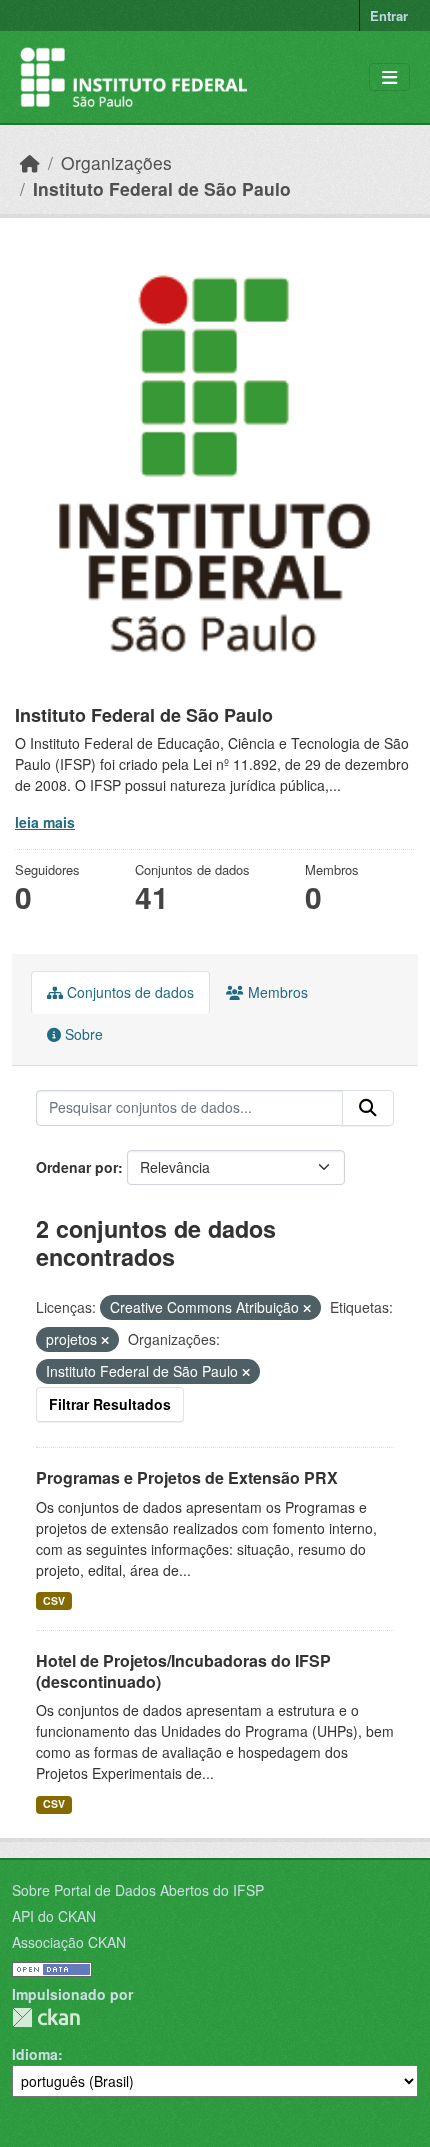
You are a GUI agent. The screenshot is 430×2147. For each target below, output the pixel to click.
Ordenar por (77, 1167)
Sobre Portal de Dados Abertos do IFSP (138, 1890)
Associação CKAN (69, 1942)
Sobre (82, 1034)
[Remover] (307, 1308)
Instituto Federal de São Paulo (162, 188)
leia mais (45, 822)
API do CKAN (54, 1916)
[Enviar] (368, 1108)
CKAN (46, 2017)
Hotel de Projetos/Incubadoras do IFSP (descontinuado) (183, 1671)
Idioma (35, 2054)
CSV (54, 1600)
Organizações (116, 162)
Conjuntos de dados (128, 992)
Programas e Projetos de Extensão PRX (187, 1477)
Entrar (389, 15)
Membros (276, 992)
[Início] (30, 162)
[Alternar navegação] (389, 77)
